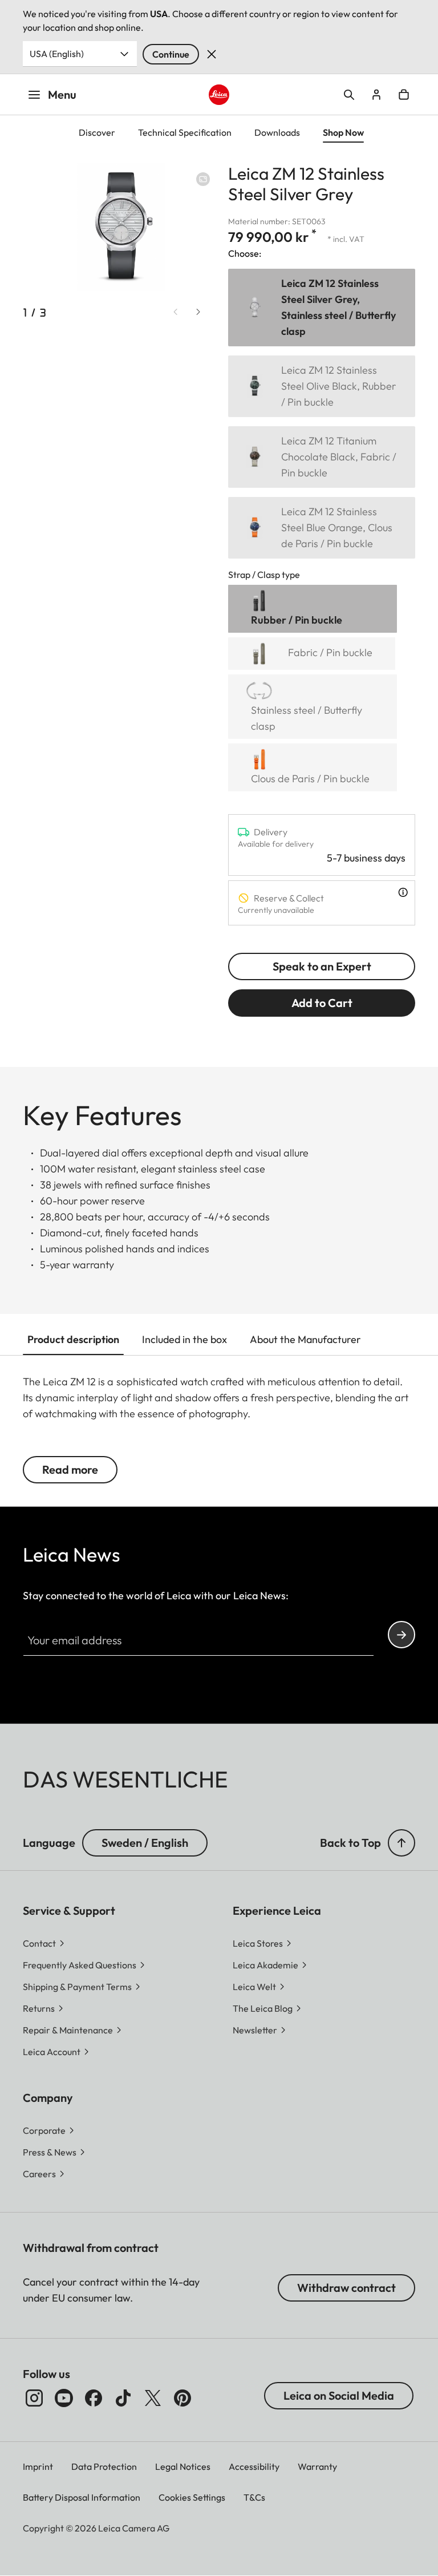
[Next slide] (198, 312)
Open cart (404, 95)
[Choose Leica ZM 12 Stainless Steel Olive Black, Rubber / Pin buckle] (322, 386)
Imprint (38, 2466)
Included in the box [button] (184, 1339)
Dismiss (212, 54)
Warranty (317, 2466)
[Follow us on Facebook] (94, 2398)
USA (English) (57, 54)
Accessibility (254, 2466)
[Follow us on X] (153, 2398)
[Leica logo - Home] (219, 95)
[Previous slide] (176, 312)
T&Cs (254, 2497)
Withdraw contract (346, 2288)
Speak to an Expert (322, 966)
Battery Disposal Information (82, 2497)
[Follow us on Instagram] (34, 2398)
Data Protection (104, 2466)
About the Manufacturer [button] (305, 1339)
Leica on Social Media (339, 2395)
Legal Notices (183, 2466)
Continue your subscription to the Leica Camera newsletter (401, 1635)
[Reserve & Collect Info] (403, 892)
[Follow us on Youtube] (64, 2398)
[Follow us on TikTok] (123, 2398)
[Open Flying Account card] (376, 95)
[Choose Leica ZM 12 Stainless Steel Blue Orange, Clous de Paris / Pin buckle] (322, 528)
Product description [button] (73, 1339)
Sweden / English (145, 1843)
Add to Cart (322, 1003)
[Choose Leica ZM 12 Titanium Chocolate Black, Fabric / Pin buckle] (322, 457)
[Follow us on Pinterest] (182, 2398)
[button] (401, 1843)
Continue (171, 54)
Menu (62, 94)
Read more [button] (70, 1469)
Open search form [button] (349, 95)
